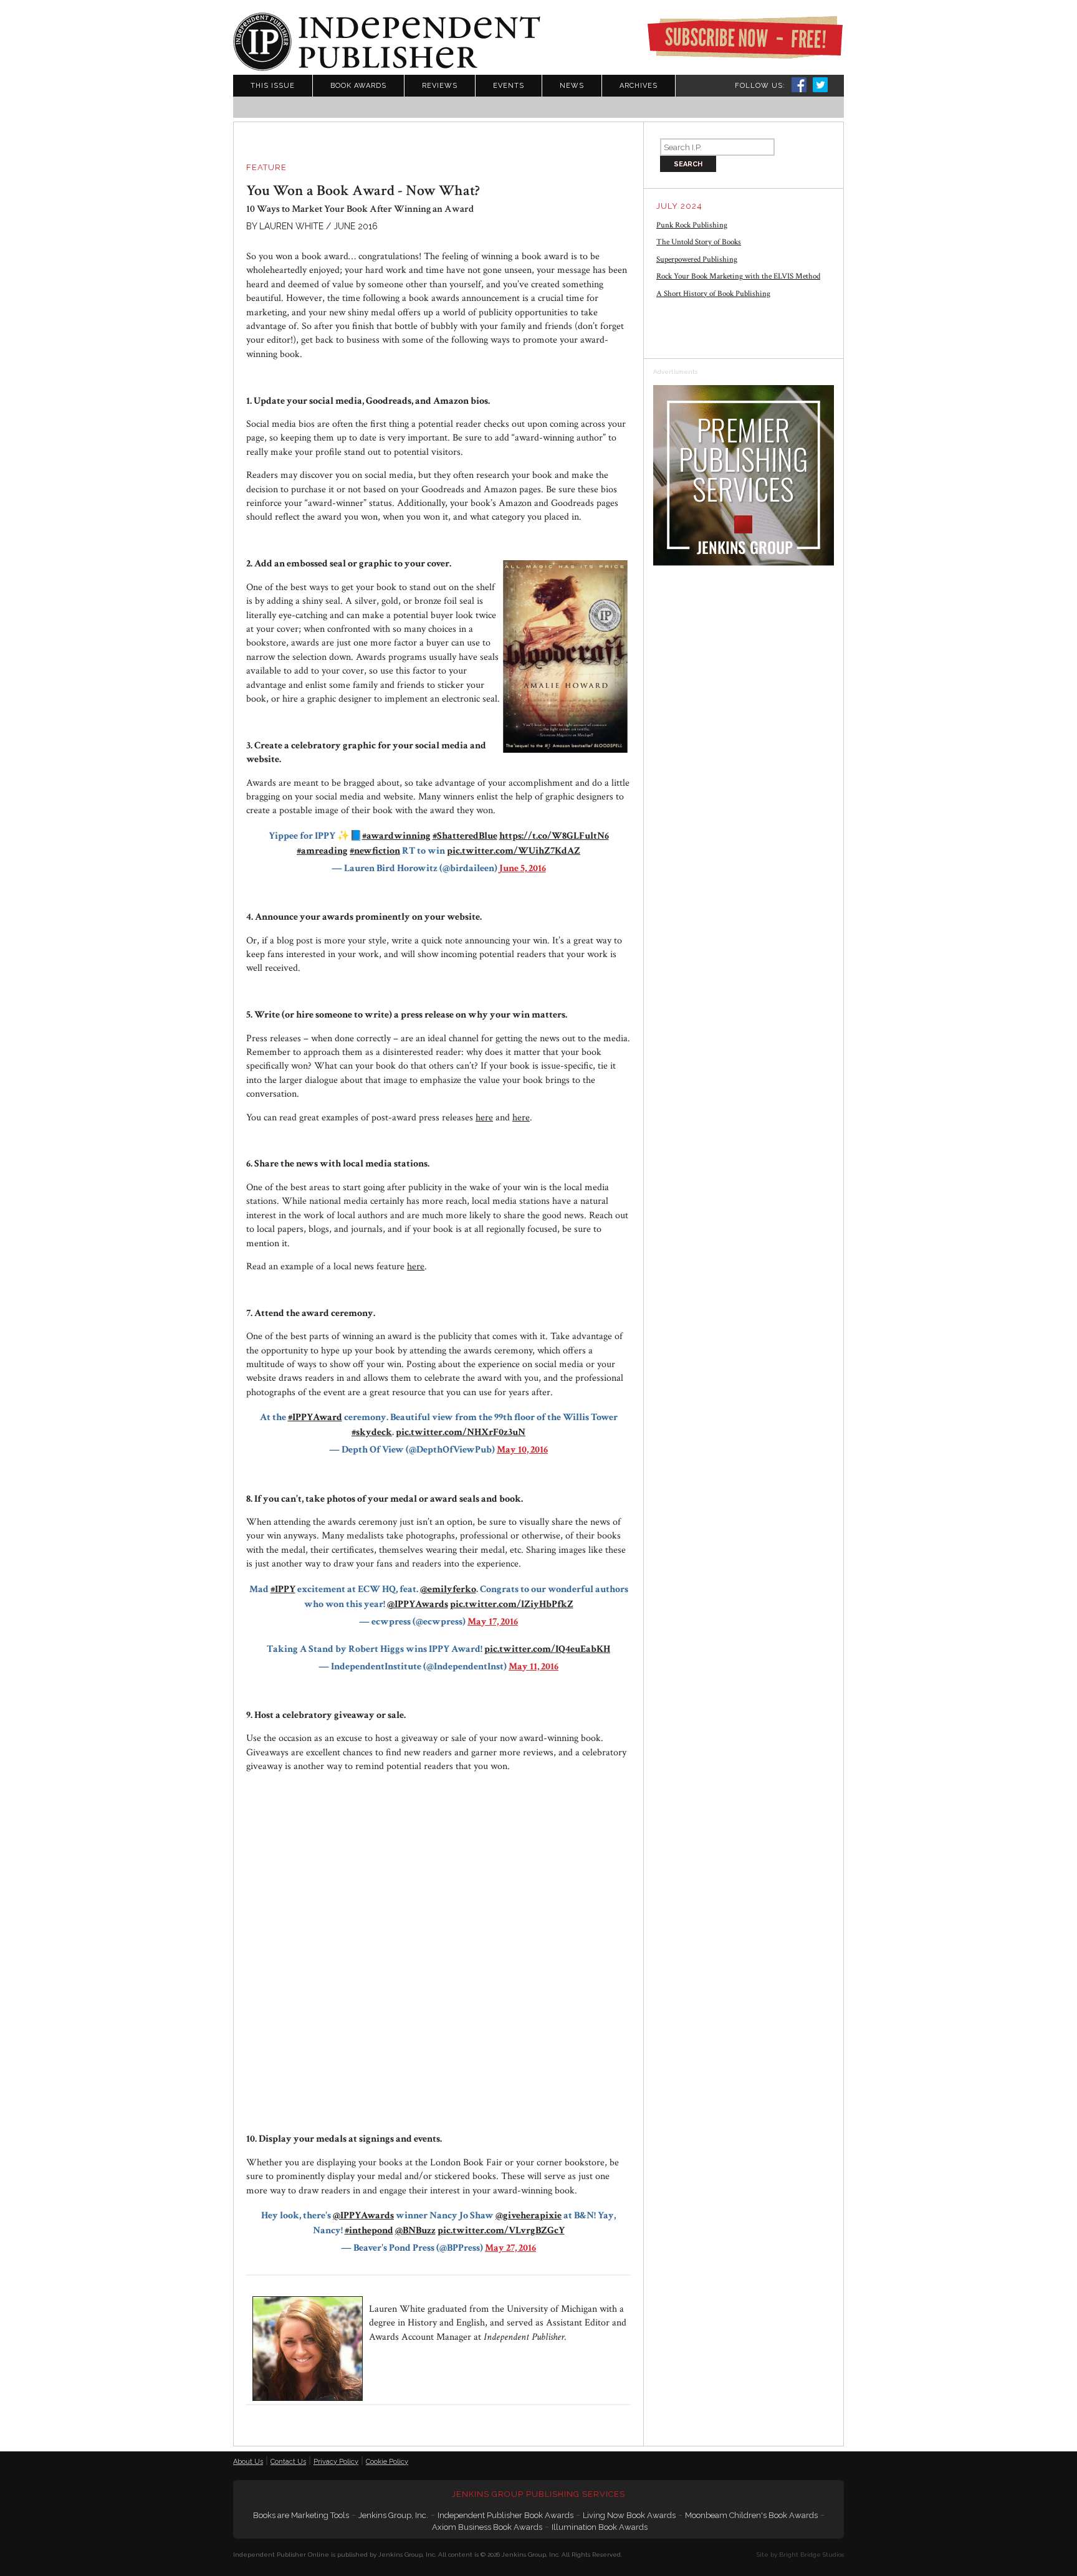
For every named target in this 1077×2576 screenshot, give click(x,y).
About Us (248, 2462)
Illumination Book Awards (600, 2527)
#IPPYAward (315, 1417)
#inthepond (369, 2230)
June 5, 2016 (523, 868)
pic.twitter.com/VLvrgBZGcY (501, 2230)
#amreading (322, 851)
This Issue (273, 86)
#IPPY (283, 1589)
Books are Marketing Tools (301, 2515)
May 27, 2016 (510, 2248)
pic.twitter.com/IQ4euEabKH (547, 1649)
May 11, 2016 (534, 1667)
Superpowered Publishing (697, 260)
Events (509, 86)
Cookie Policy (387, 2462)
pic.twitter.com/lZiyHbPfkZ (512, 1604)
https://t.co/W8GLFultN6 (554, 836)
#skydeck (372, 1432)
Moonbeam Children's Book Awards (751, 2515)
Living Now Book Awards (629, 2515)
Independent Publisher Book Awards (505, 2515)
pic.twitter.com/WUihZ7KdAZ (514, 851)
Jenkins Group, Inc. (393, 2515)
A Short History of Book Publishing (713, 294)
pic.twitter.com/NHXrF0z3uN (461, 1432)
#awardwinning (396, 836)
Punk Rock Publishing (692, 225)
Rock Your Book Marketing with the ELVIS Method (738, 276)
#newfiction (375, 851)
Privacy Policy (336, 2462)
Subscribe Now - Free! (745, 37)
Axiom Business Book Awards (487, 2527)
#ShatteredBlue (465, 836)
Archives (639, 86)
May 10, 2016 (522, 1450)
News (572, 86)
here (484, 1118)
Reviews (440, 86)
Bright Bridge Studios (811, 2555)
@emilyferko (448, 1589)
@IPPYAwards (418, 1604)
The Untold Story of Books (699, 242)
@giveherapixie (529, 2216)
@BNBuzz (415, 2230)
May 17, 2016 (493, 1622)
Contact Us (288, 2462)
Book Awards (358, 86)
